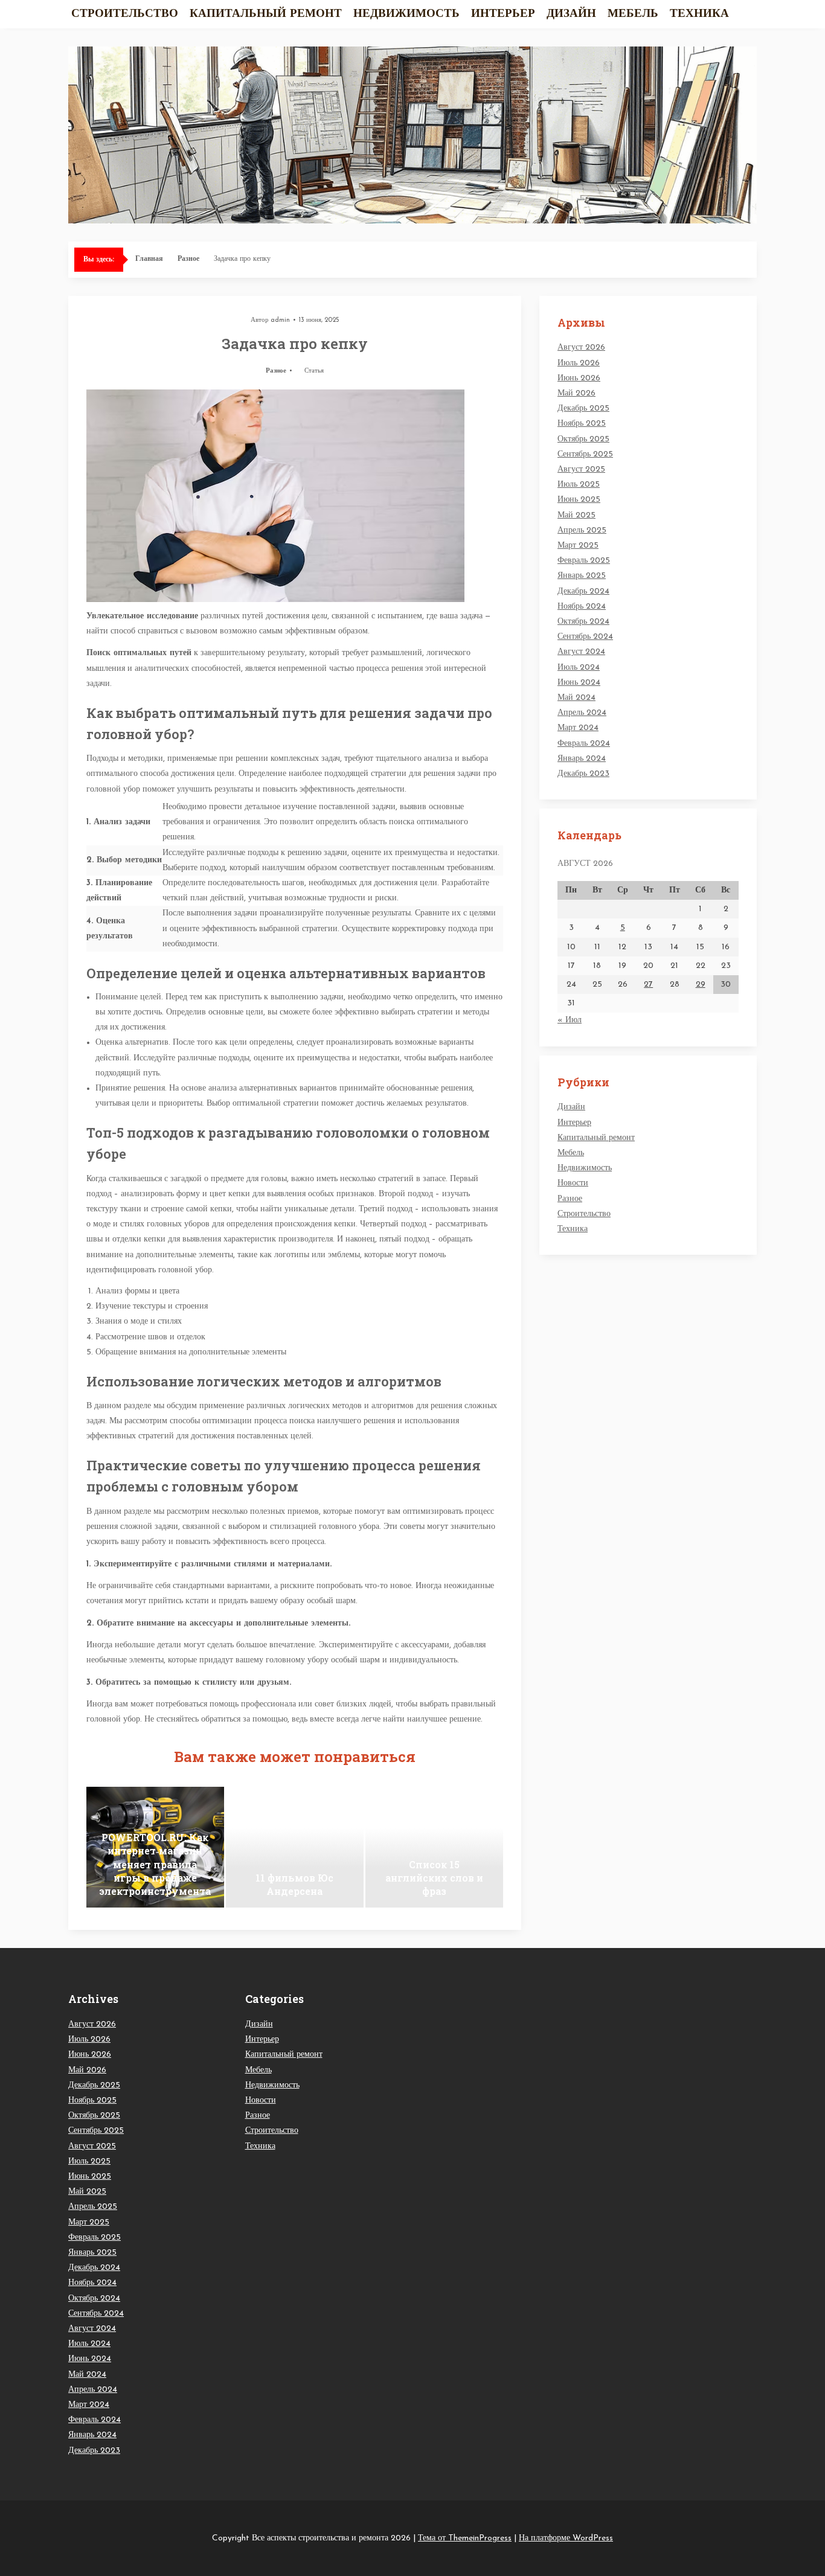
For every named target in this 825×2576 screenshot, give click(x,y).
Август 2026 (581, 348)
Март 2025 (578, 546)
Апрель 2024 (582, 713)
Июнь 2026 (579, 378)
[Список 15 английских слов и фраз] (434, 1847)
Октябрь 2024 (583, 622)
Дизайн (571, 14)
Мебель (633, 14)
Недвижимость (406, 14)
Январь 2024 (582, 759)
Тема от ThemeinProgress (465, 2538)
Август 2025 (581, 469)
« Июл (570, 1020)
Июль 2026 (579, 363)
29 (701, 985)
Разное (188, 259)
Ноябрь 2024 (582, 607)
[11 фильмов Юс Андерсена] (295, 1847)
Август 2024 (581, 652)
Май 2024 (576, 698)
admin (280, 320)
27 (648, 985)
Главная (149, 259)
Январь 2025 (582, 576)
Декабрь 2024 (583, 591)
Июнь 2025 (579, 500)
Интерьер (503, 14)
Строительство (125, 14)
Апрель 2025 (582, 530)
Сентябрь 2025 (585, 454)
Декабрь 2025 (583, 409)
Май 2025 (576, 515)
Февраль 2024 (584, 744)
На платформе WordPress (566, 2538)
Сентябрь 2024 (585, 637)
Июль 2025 (579, 485)
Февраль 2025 (584, 561)
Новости (573, 1183)
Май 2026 (576, 393)
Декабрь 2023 (583, 774)
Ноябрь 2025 (582, 424)
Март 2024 (578, 728)
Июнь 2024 (579, 683)
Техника (699, 14)
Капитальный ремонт (266, 14)
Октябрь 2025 (583, 439)
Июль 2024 (579, 668)
